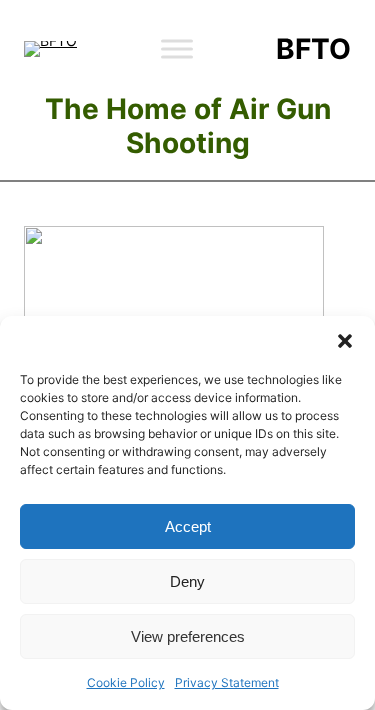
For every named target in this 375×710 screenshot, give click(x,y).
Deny (187, 581)
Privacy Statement (227, 682)
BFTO (313, 49)
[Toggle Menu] (177, 48)
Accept (188, 526)
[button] (345, 341)
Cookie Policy (126, 682)
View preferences (188, 636)
